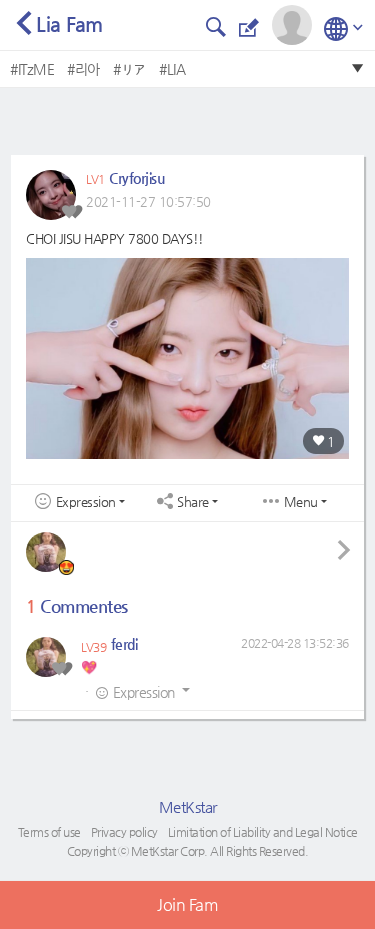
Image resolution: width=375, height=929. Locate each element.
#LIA (172, 69)
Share (193, 502)
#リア (129, 69)
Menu (301, 502)
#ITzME (32, 69)
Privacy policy (124, 832)
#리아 (83, 69)
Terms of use (49, 832)
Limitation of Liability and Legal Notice (263, 832)
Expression (86, 502)
